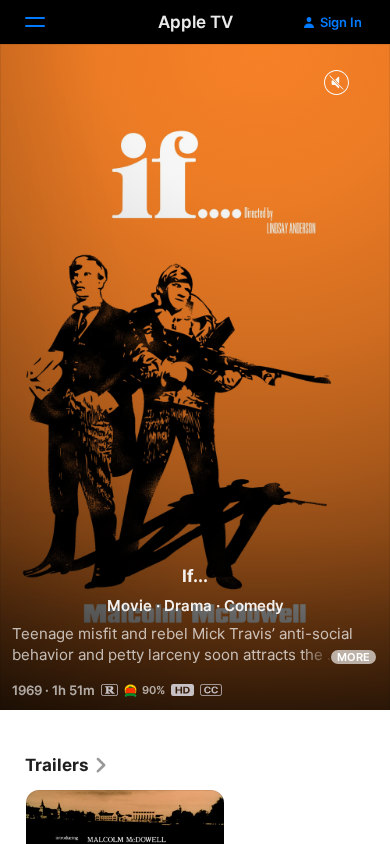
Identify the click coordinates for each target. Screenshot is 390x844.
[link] (67, 765)
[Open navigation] (47, 22)
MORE (353, 657)
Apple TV (195, 22)
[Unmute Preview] (336, 83)
